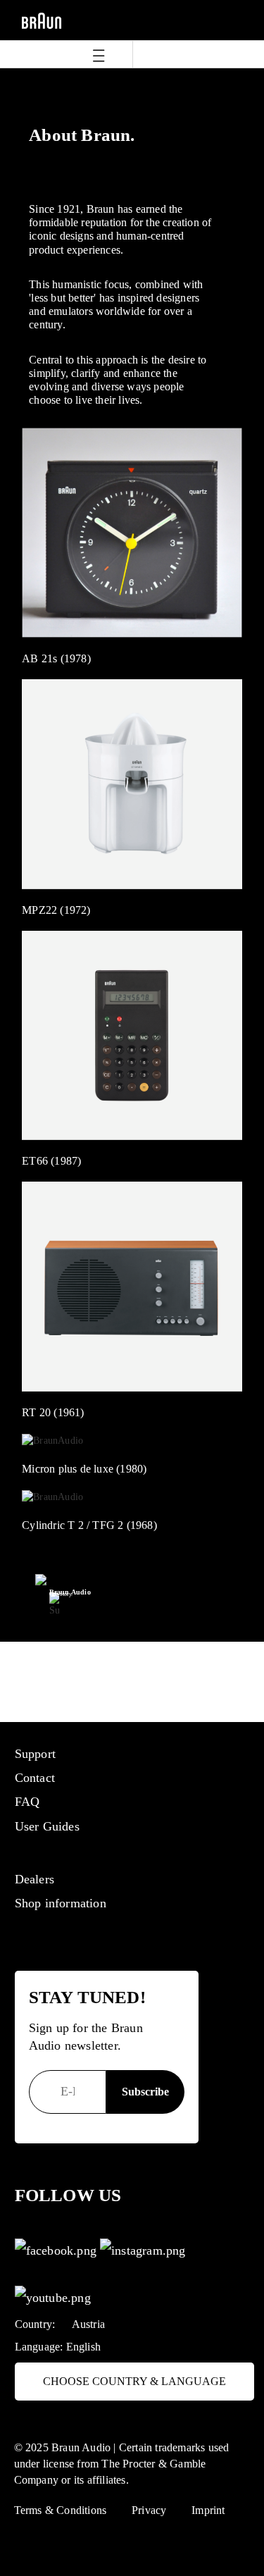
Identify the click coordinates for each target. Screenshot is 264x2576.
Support (35, 1754)
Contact (35, 1778)
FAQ (27, 1802)
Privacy (149, 2510)
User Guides (47, 1826)
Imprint (208, 2510)
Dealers (34, 1879)
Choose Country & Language (134, 2381)
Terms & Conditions (61, 2510)
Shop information (61, 1903)
